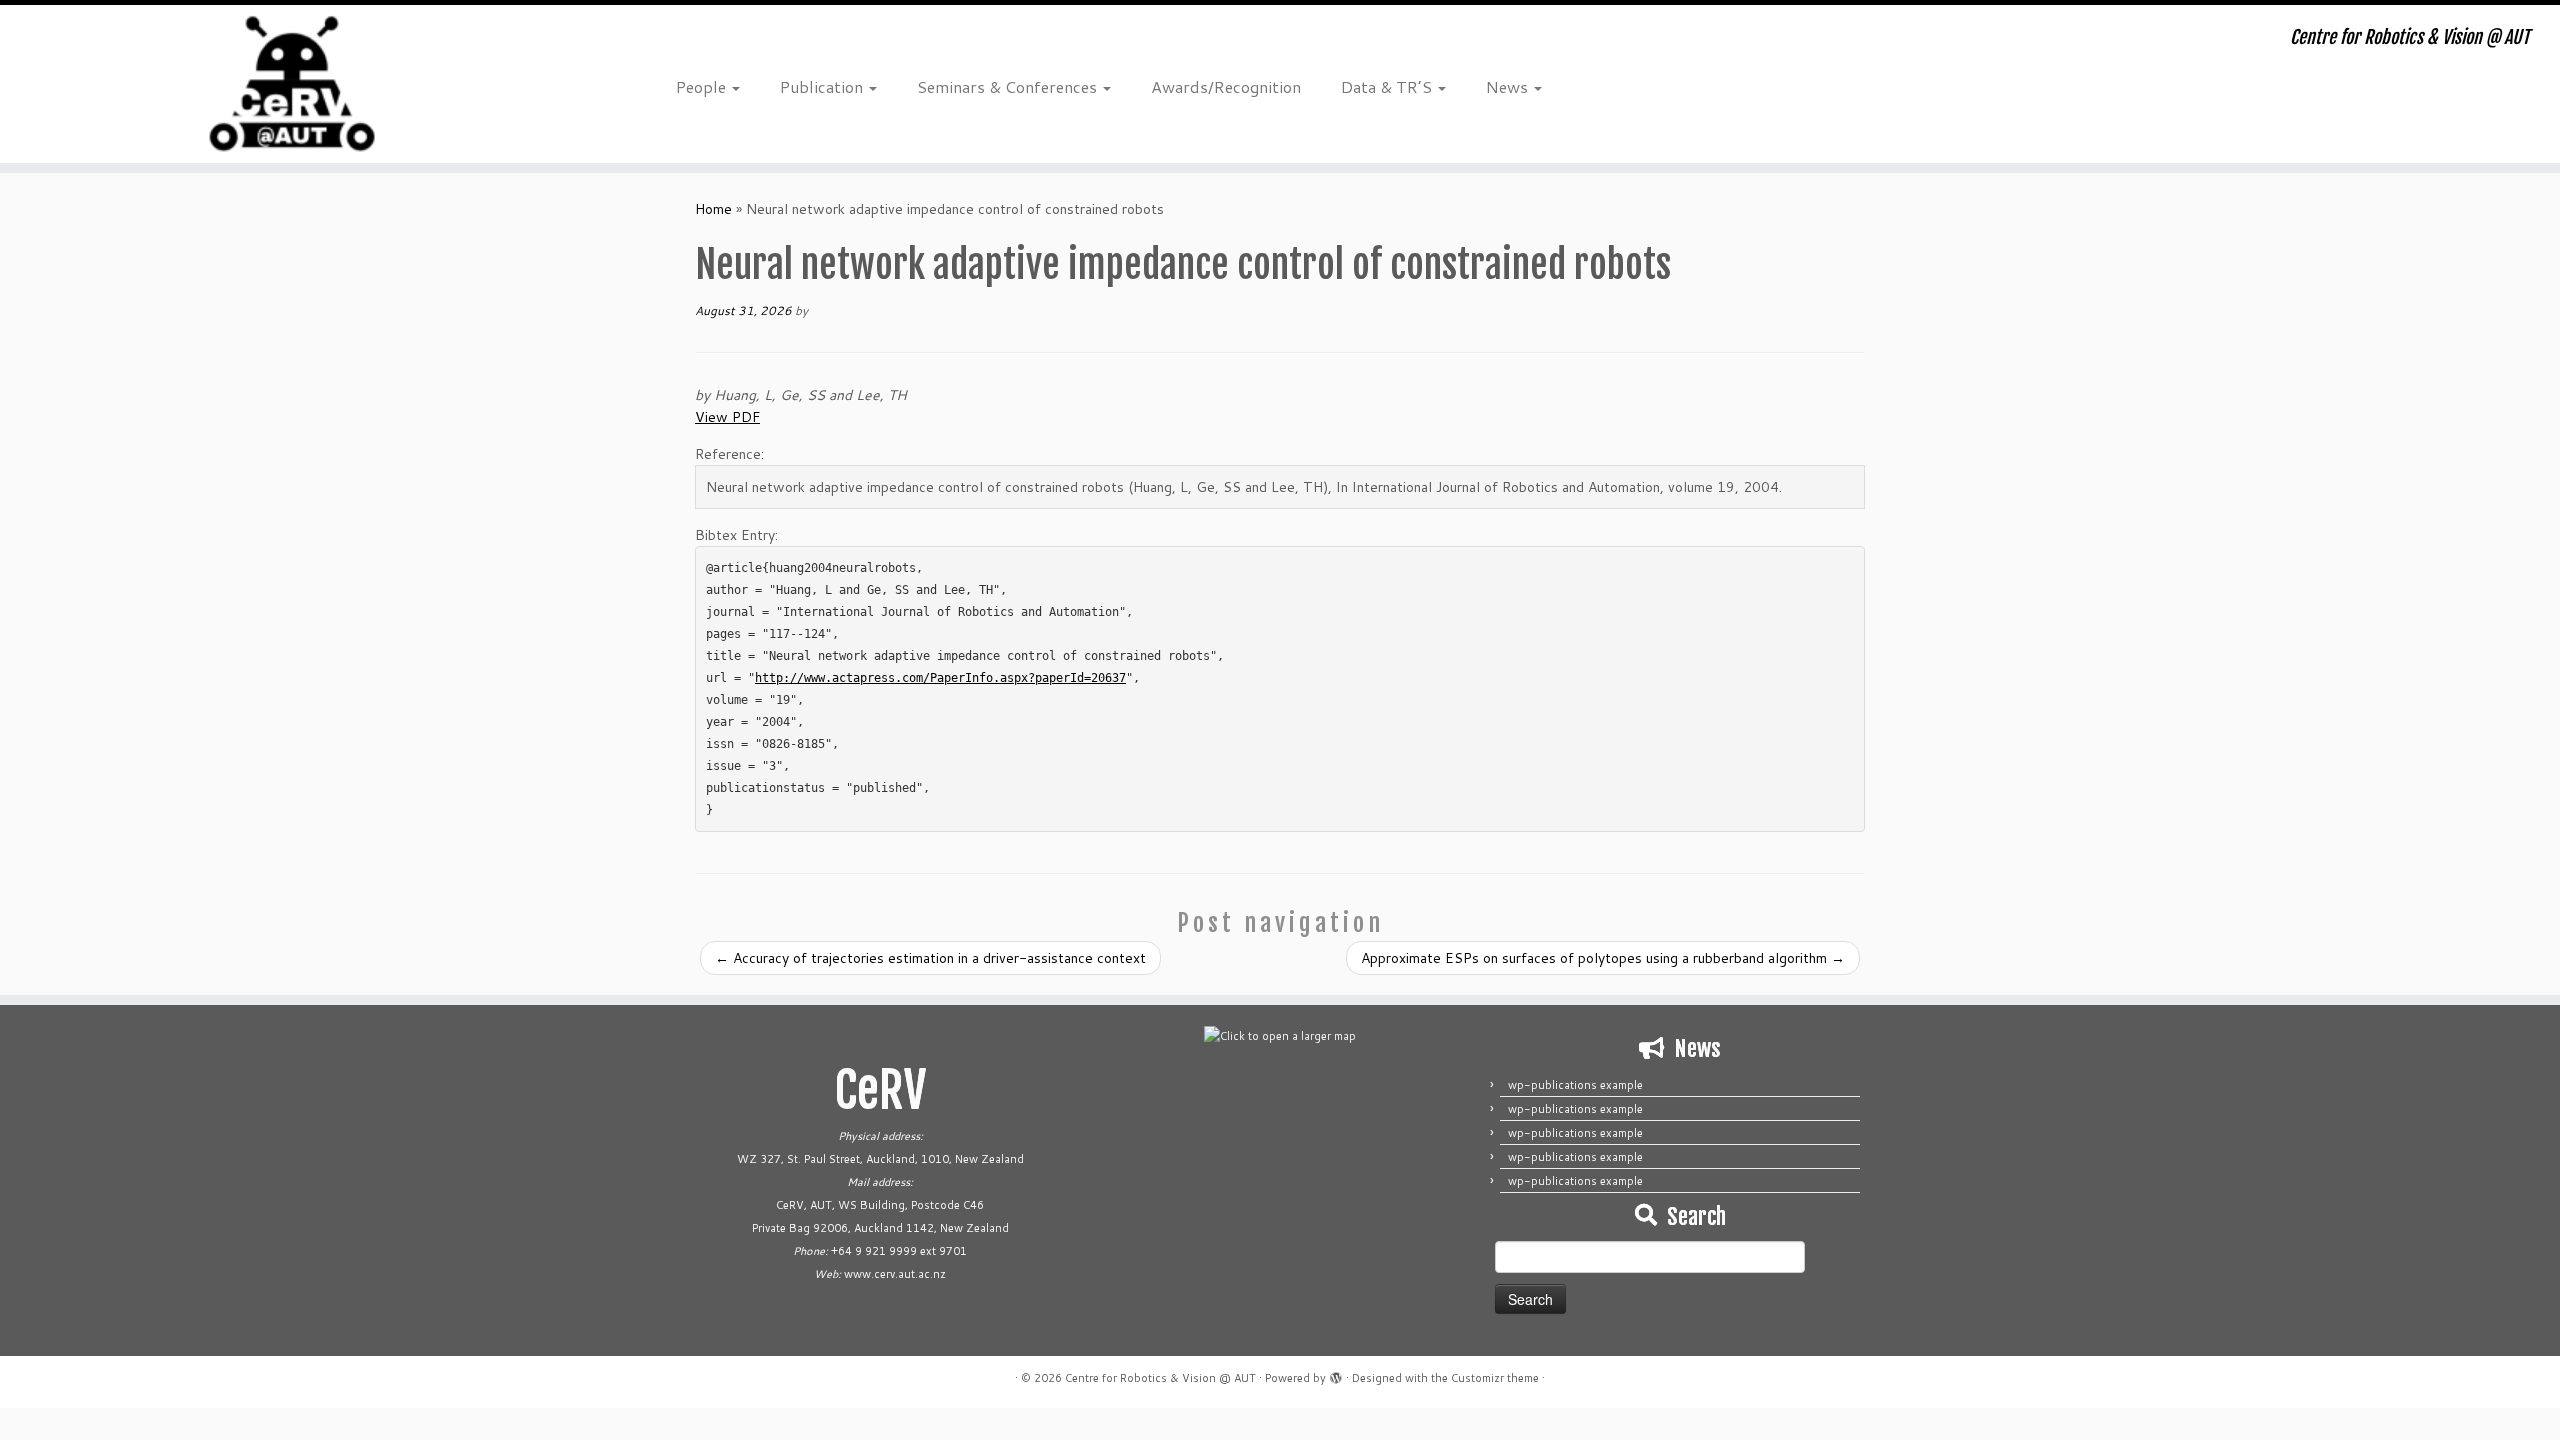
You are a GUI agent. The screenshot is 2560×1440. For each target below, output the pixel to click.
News (1509, 86)
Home (713, 209)
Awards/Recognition (1226, 86)
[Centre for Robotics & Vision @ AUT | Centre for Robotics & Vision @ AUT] (295, 84)
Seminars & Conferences (1009, 86)
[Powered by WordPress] (1336, 1374)
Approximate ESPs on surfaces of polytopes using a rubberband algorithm (1603, 958)
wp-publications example (1575, 1085)
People (703, 86)
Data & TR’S (1388, 86)
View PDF (727, 417)
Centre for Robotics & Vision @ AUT (1160, 1378)
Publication (823, 86)
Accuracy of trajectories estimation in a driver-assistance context (930, 958)
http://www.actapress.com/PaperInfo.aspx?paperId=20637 (940, 678)
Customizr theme (1495, 1378)
